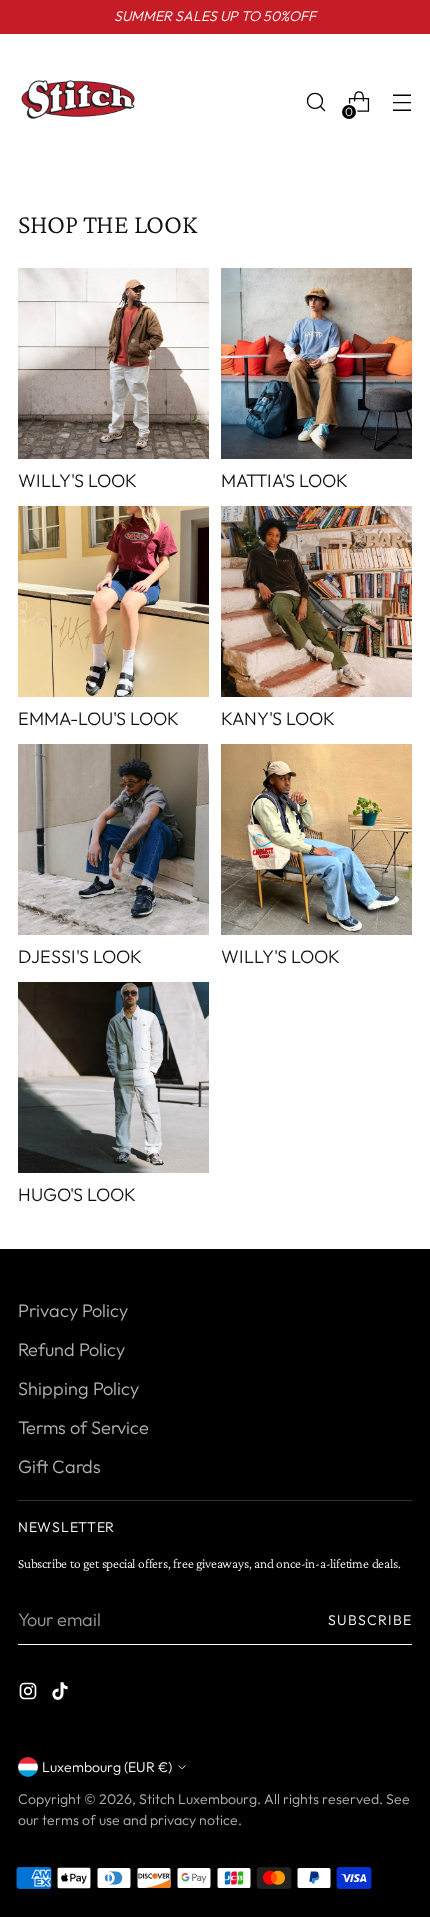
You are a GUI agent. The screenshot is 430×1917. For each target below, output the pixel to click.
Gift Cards (59, 1466)
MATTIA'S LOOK (284, 480)
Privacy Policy (73, 1310)
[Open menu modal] (401, 102)
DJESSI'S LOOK (80, 956)
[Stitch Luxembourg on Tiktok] (62, 1694)
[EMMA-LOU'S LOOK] (113, 601)
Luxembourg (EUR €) (107, 1767)
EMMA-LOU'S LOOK (98, 718)
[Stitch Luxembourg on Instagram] (30, 1694)
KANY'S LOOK (278, 718)
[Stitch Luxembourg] (78, 102)
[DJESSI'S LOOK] (113, 839)
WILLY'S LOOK (77, 480)
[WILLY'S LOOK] (113, 363)
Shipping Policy (78, 1388)
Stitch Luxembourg (198, 1799)
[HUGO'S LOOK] (113, 1077)
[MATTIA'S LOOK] (316, 363)
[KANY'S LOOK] (316, 601)
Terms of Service (83, 1427)
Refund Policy (71, 1349)
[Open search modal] (315, 102)
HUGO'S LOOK (77, 1194)
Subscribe (370, 1620)
